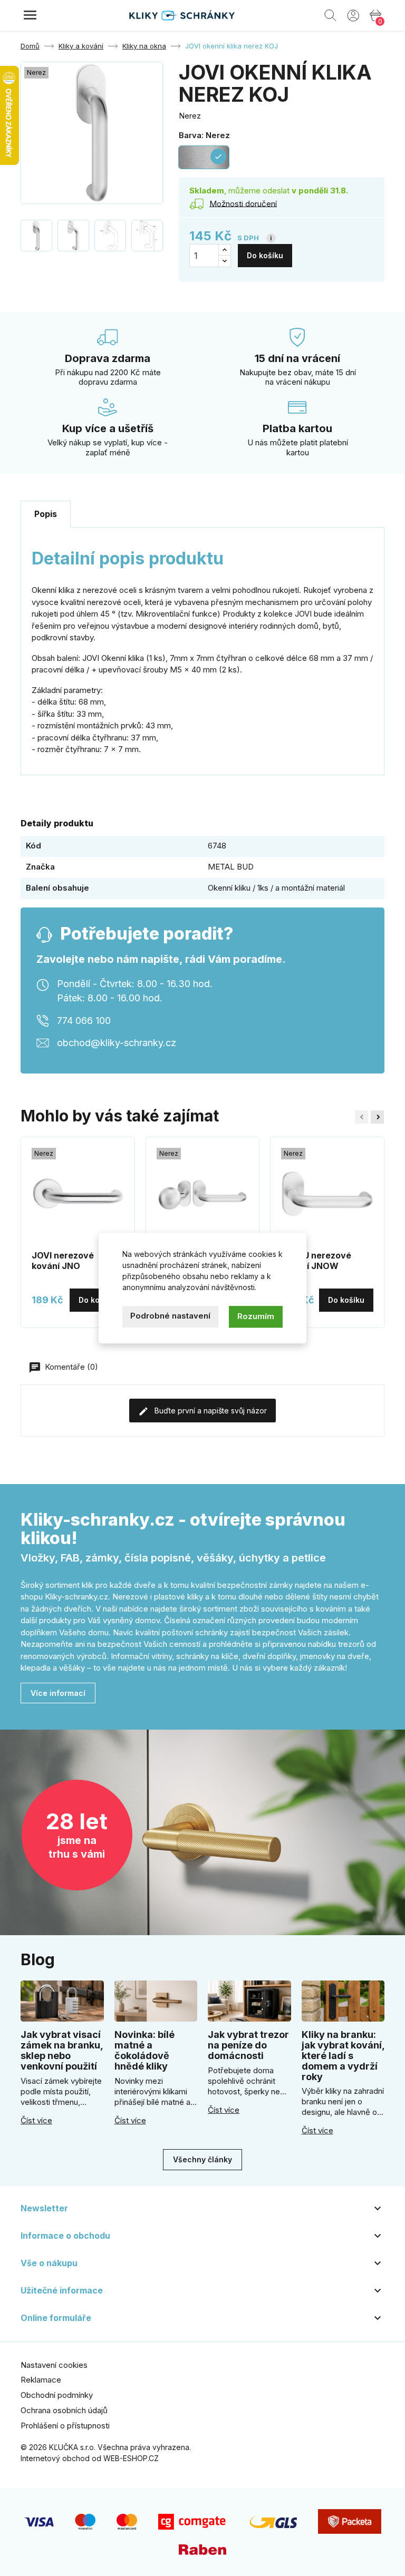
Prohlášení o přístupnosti (65, 2426)
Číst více (36, 2121)
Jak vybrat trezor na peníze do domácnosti (248, 2045)
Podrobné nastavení (170, 1316)
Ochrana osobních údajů (64, 2410)
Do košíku (265, 255)
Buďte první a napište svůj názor (210, 1411)
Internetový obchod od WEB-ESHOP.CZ (90, 2458)
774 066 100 (84, 1021)
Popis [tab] (46, 514)
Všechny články (202, 2159)
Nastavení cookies (54, 2365)
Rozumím (256, 1316)
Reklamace (41, 2380)
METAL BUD (231, 867)
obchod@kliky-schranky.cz (117, 1043)
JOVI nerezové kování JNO (63, 1261)
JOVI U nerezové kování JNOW (316, 1261)
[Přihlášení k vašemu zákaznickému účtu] (353, 15)
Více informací (58, 1693)
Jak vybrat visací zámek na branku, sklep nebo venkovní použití (62, 2050)
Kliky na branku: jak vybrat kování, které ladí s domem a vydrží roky (343, 2055)
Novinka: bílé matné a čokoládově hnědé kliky (144, 2050)
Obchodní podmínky (57, 2395)
